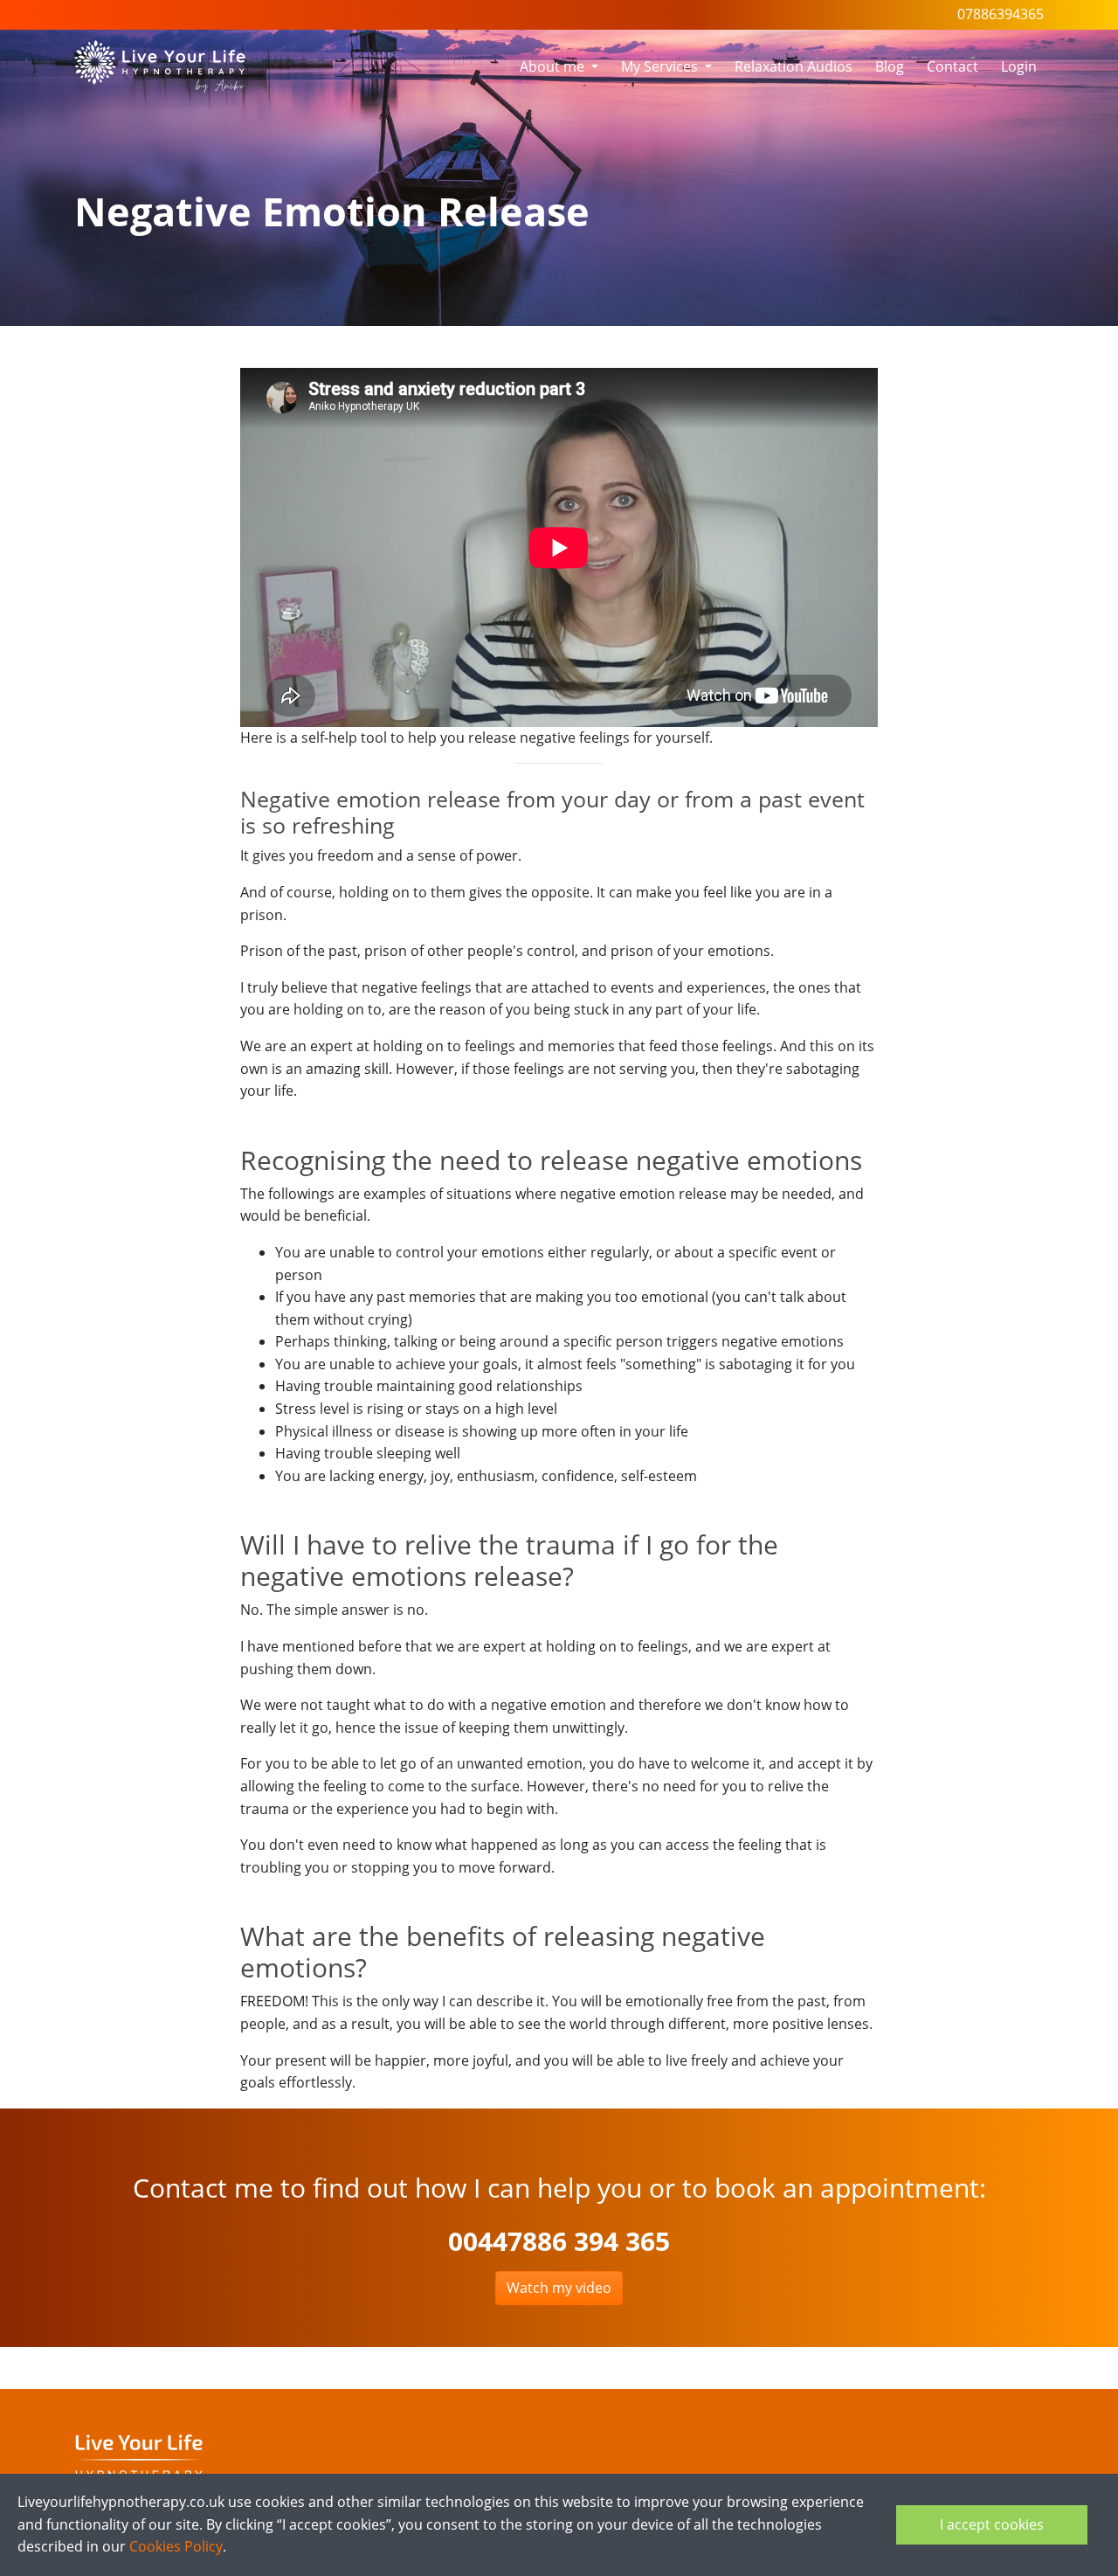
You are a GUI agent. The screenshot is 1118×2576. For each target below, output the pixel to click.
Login (1019, 66)
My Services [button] (661, 66)
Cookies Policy (176, 2546)
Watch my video (559, 2288)
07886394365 (1001, 14)
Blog (890, 66)
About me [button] (554, 66)
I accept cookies (992, 2524)
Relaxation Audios (794, 66)
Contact (952, 66)
